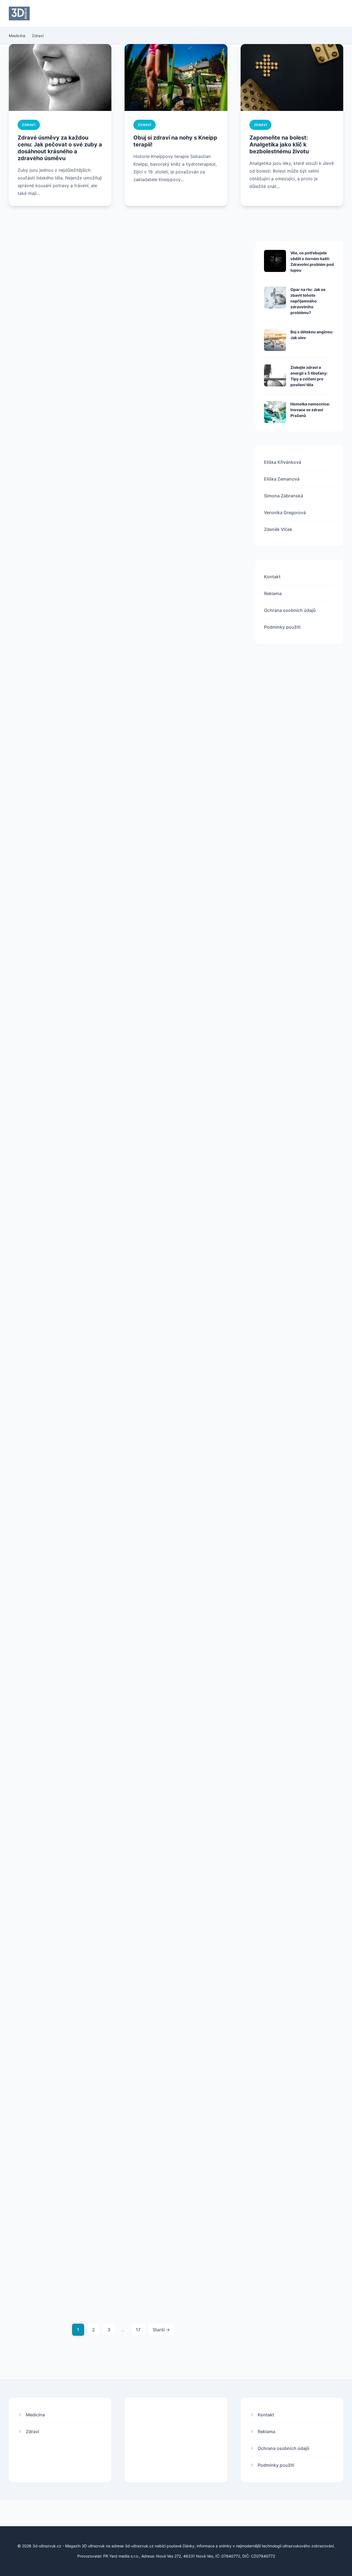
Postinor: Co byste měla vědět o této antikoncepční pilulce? (181, 1995)
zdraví (29, 125)
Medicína (17, 36)
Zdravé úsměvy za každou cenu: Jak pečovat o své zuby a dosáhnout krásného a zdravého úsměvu (60, 148)
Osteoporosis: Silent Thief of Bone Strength (177, 2204)
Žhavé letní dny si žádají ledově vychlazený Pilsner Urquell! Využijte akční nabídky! (60, 971)
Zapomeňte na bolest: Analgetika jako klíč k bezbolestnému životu (279, 145)
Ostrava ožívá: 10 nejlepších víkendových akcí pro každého (59, 327)
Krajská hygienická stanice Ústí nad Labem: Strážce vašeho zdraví (181, 1790)
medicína (152, 325)
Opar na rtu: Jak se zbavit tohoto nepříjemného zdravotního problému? (308, 301)
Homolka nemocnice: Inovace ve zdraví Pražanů (310, 410)
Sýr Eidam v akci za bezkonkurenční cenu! (47, 759)
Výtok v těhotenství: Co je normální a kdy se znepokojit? (57, 1377)
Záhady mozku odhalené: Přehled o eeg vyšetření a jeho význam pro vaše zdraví (62, 2207)
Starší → (161, 2330)
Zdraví (38, 36)
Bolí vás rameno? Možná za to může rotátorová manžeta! (57, 1176)
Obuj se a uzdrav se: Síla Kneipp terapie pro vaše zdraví (182, 968)
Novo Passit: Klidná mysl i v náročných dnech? (175, 1377)
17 (138, 2330)
